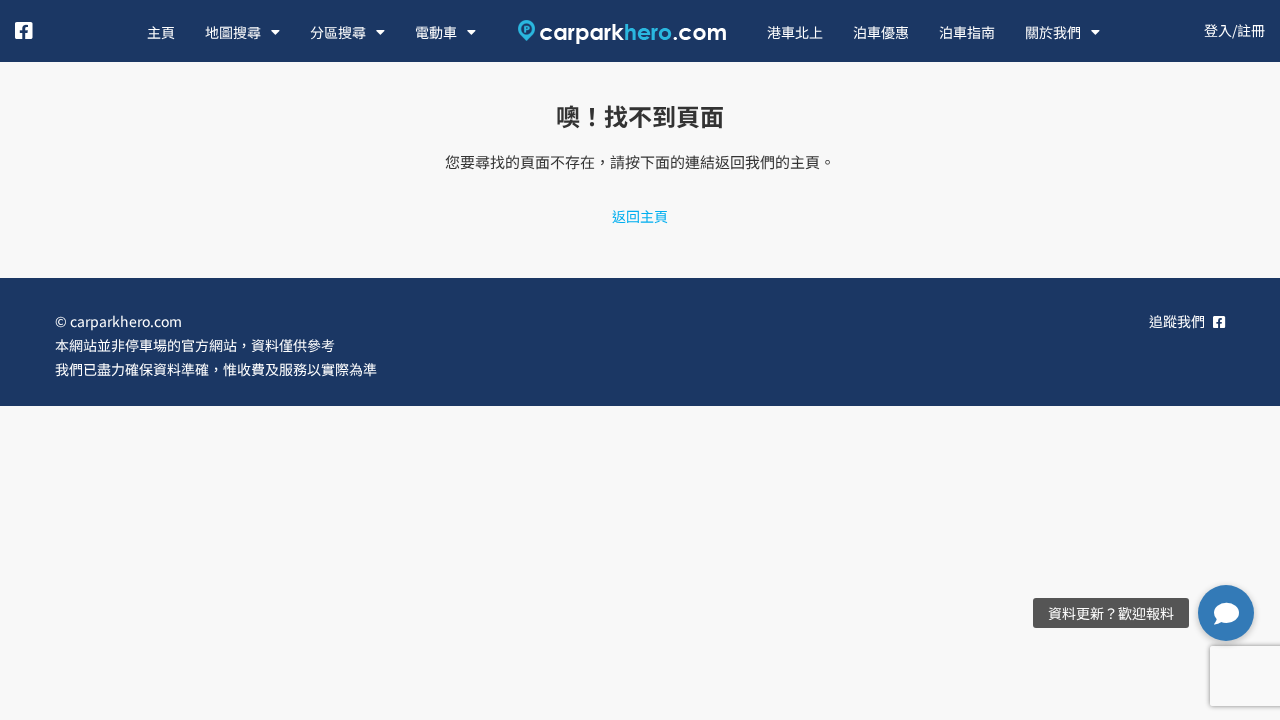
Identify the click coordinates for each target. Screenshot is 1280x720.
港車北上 (795, 32)
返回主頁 (640, 216)
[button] (1226, 613)
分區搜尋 (338, 32)
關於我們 (1053, 32)
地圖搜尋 (233, 32)
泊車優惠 (881, 32)
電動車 (436, 32)
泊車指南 (967, 32)
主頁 (161, 32)
